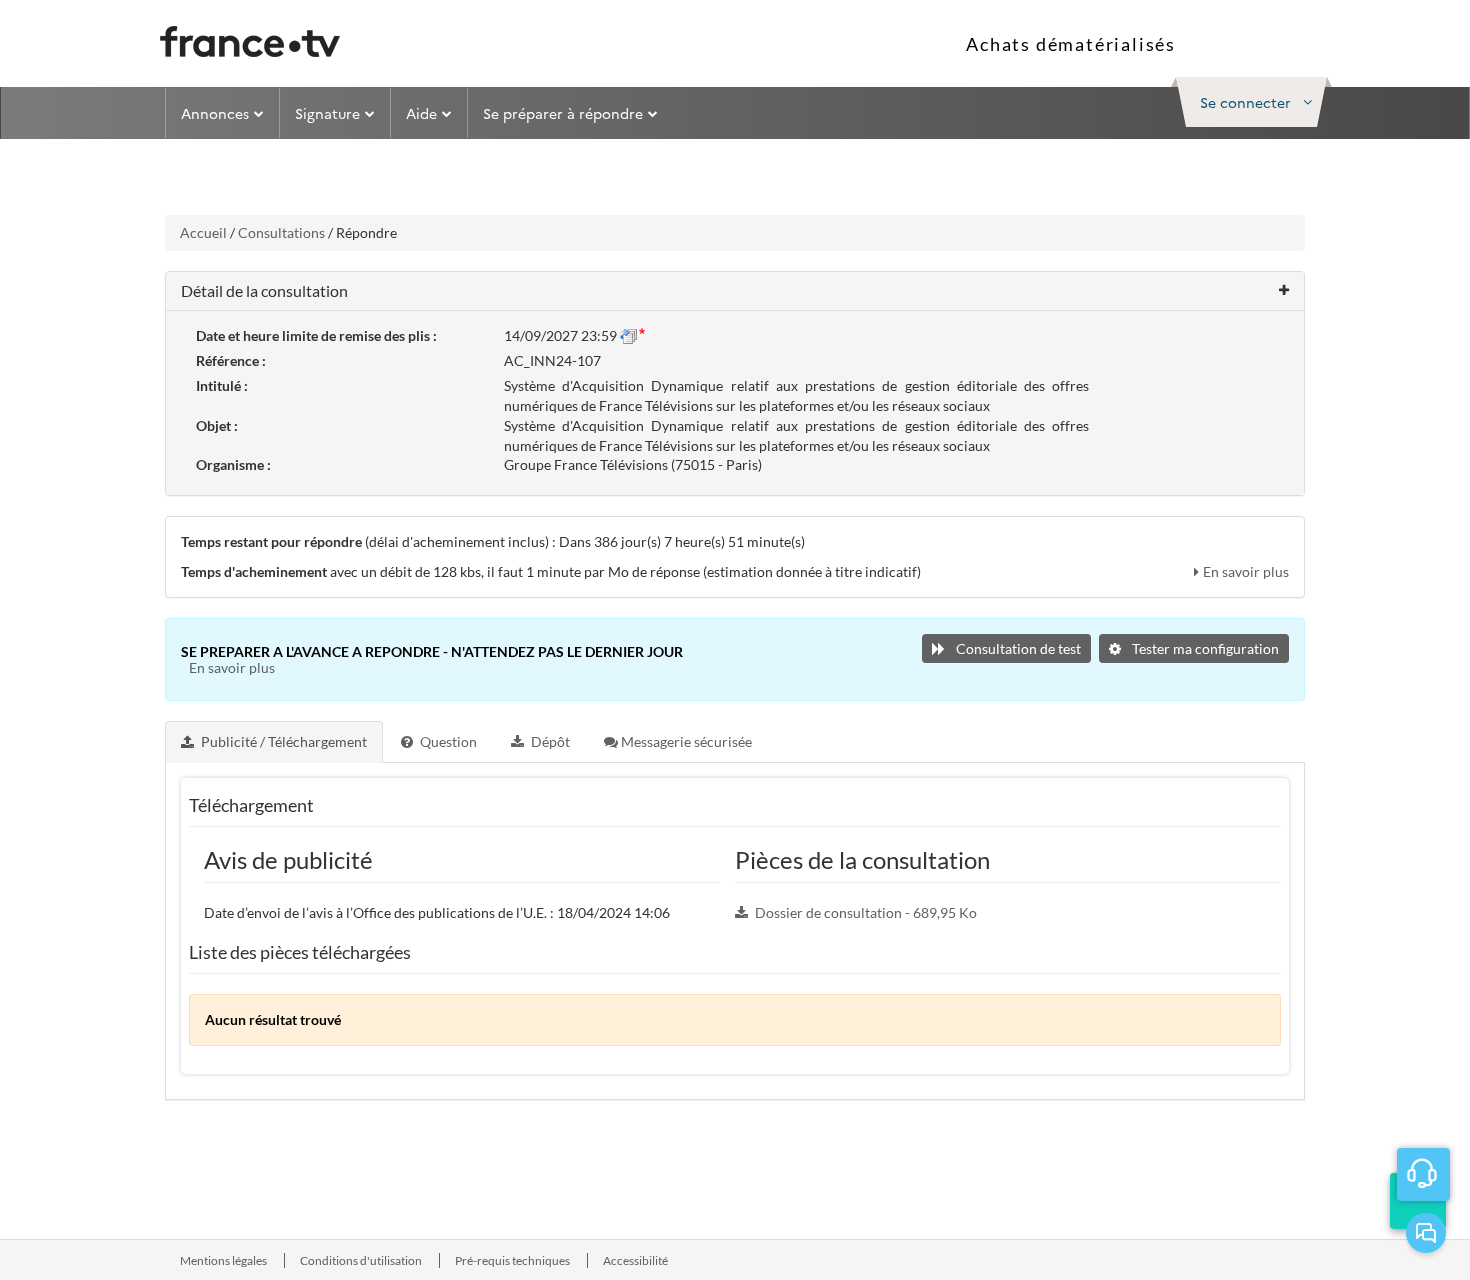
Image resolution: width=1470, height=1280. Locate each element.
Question (447, 741)
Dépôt (549, 741)
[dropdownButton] (1418, 1201)
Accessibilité (635, 1260)
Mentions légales (224, 1260)
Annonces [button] (215, 113)
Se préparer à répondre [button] (563, 113)
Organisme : (233, 464)
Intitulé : (222, 385)
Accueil (203, 232)
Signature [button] (327, 113)
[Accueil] (250, 41)
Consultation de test (1017, 648)
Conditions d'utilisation (362, 1260)
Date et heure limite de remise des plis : (316, 335)
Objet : (217, 425)
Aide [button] (421, 113)
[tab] (275, 742)
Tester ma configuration (1204, 648)
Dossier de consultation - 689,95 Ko (866, 912)
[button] (1251, 102)
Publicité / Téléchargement (282, 741)
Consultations (281, 232)
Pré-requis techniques (513, 1260)
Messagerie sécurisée (685, 741)
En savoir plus (1246, 571)
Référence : (231, 360)
